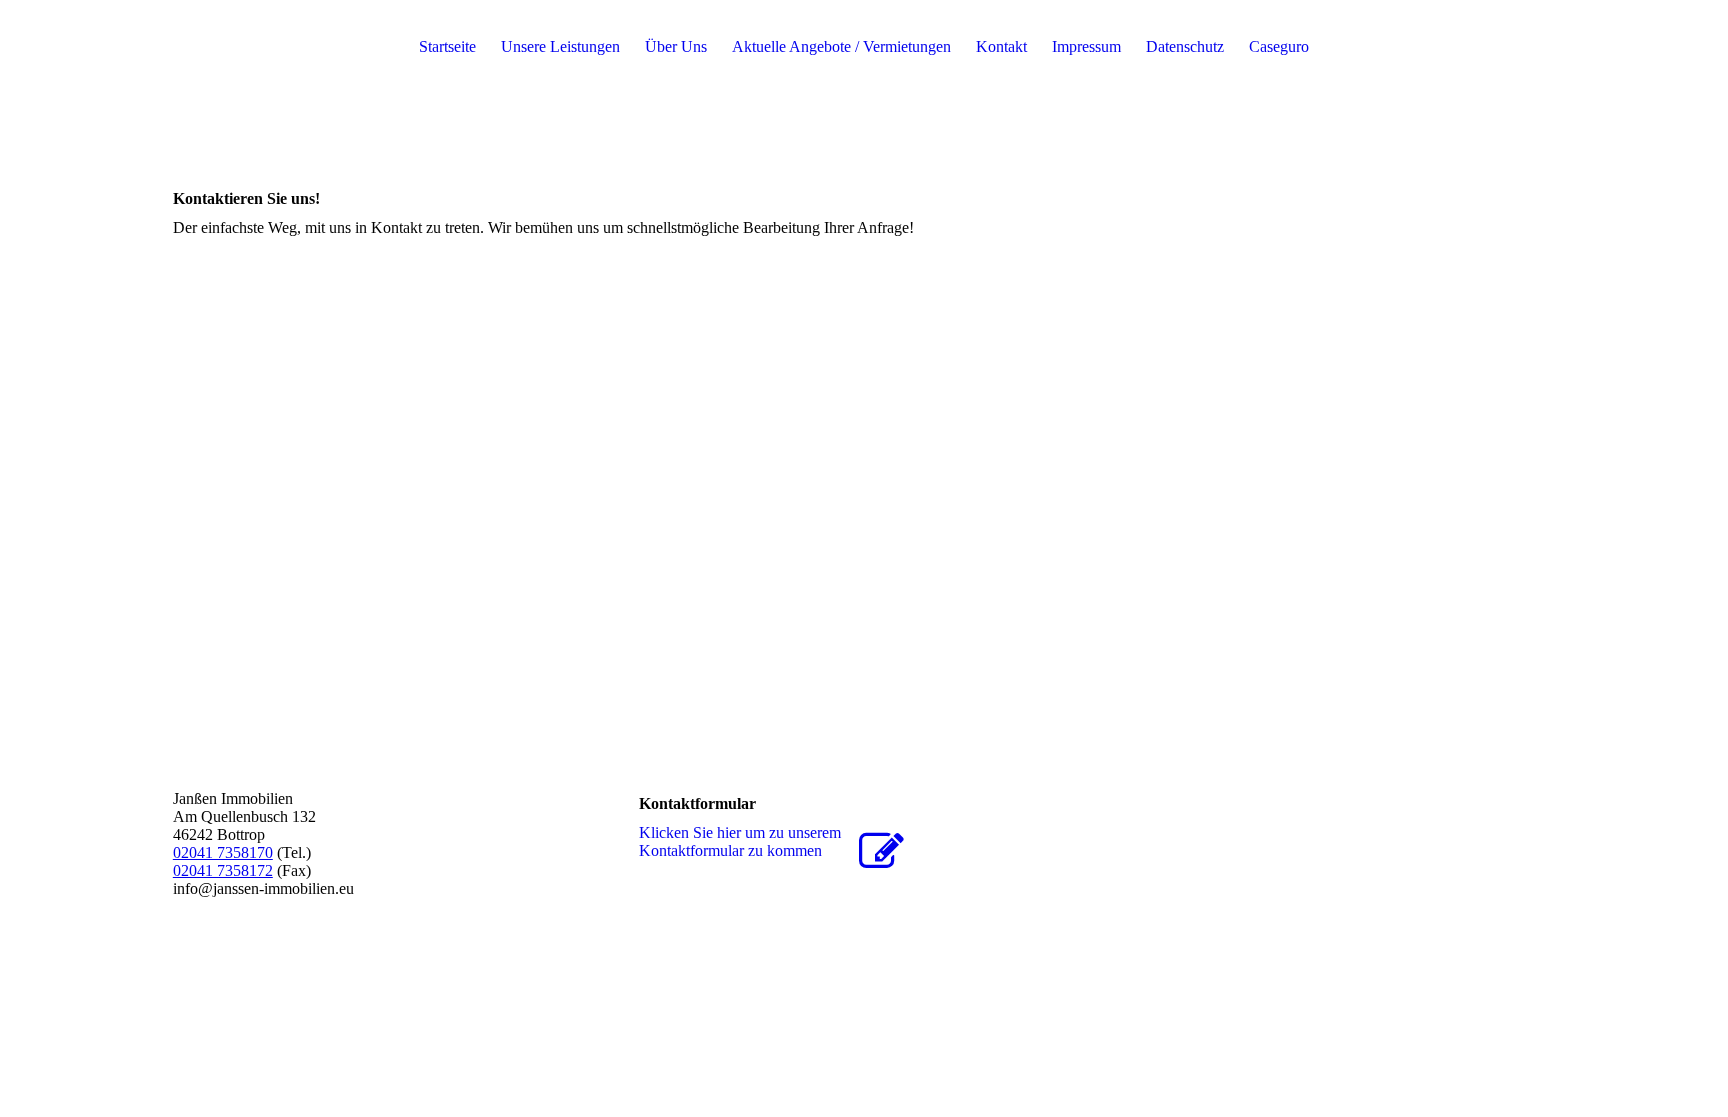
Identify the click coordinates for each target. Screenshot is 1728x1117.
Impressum (1086, 46)
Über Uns (676, 46)
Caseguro (1279, 46)
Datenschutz (1185, 46)
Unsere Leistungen (560, 46)
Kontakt (1001, 46)
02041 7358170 (223, 852)
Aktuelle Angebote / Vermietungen (841, 46)
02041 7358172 (223, 870)
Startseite (447, 46)
